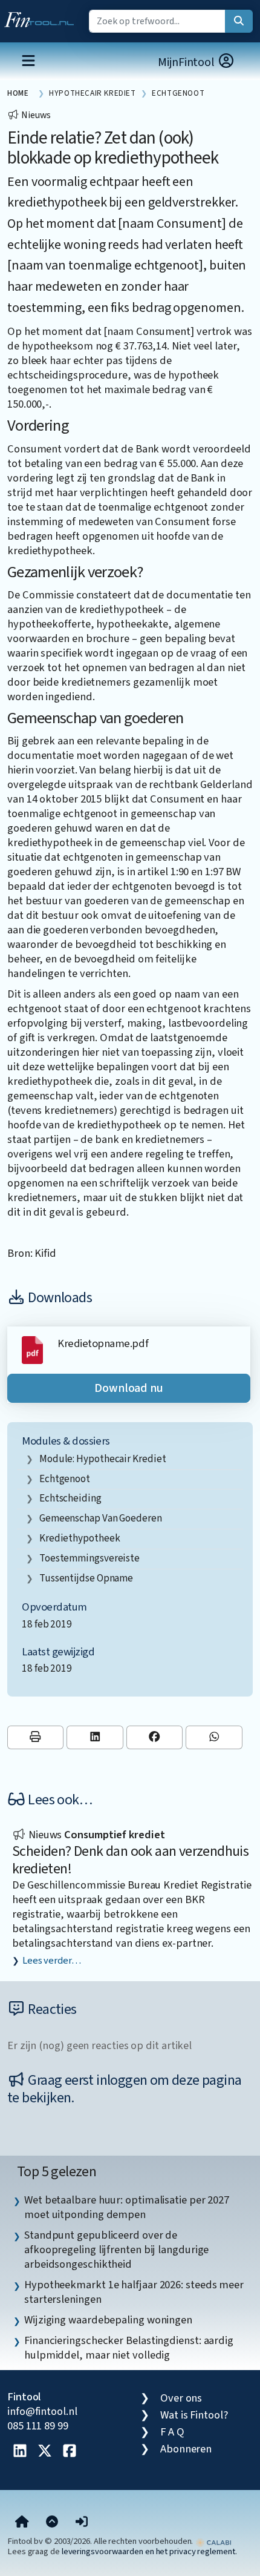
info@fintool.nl (42, 2411)
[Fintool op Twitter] (45, 2452)
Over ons (181, 2398)
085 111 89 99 (38, 2426)
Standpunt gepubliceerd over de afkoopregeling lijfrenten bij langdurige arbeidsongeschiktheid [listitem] (116, 2250)
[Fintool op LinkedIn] (20, 2452)
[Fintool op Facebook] (70, 2452)
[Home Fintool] (42, 17)
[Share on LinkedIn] (95, 1737)
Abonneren (186, 2449)
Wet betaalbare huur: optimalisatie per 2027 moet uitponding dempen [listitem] (127, 2207)
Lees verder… (52, 1961)
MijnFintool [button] (187, 62)
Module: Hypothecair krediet (103, 1459)
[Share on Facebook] (154, 1737)
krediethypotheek (80, 1538)
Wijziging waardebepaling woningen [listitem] (108, 2320)
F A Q (172, 2432)
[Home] (22, 2523)
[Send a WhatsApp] (214, 1737)
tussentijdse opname (86, 1578)
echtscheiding (70, 1498)
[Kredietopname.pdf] (32, 1349)
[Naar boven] (52, 2523)
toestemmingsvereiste (89, 1558)
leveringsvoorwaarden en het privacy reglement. (149, 2551)
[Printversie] (35, 1737)
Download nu (129, 1388)
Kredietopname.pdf (103, 1343)
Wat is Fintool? (194, 2415)
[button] (82, 2523)
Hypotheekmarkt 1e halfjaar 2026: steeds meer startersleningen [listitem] (134, 2292)
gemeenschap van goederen (101, 1518)
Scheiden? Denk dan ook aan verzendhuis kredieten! (130, 1860)
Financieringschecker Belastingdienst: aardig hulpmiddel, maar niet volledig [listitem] (129, 2348)
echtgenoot (65, 1479)
